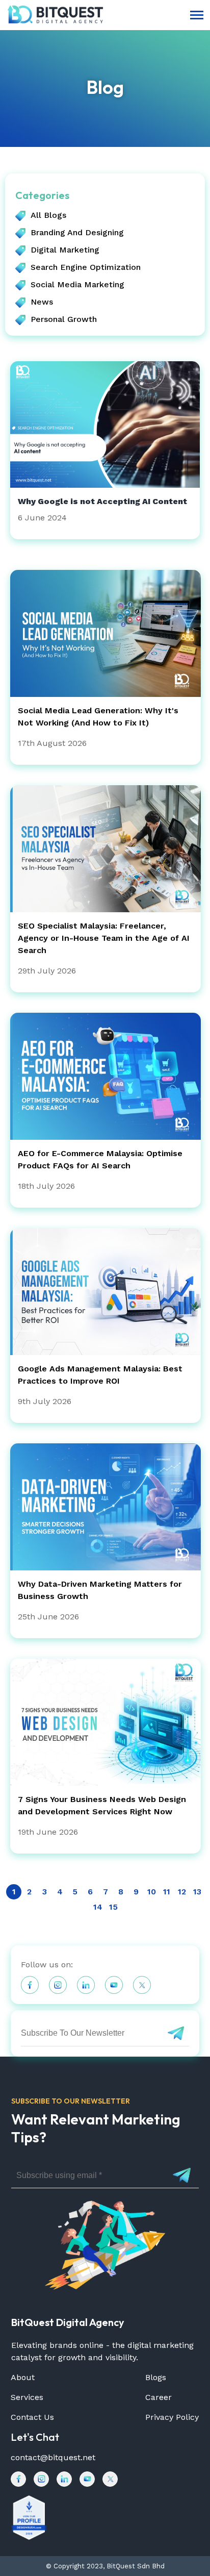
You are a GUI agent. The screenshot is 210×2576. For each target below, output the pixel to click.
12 (182, 1892)
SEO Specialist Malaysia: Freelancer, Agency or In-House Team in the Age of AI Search (104, 938)
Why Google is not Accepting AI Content (102, 501)
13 (197, 1892)
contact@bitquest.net (53, 2457)
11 (167, 1892)
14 (98, 1907)
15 (113, 1907)
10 (152, 1892)
